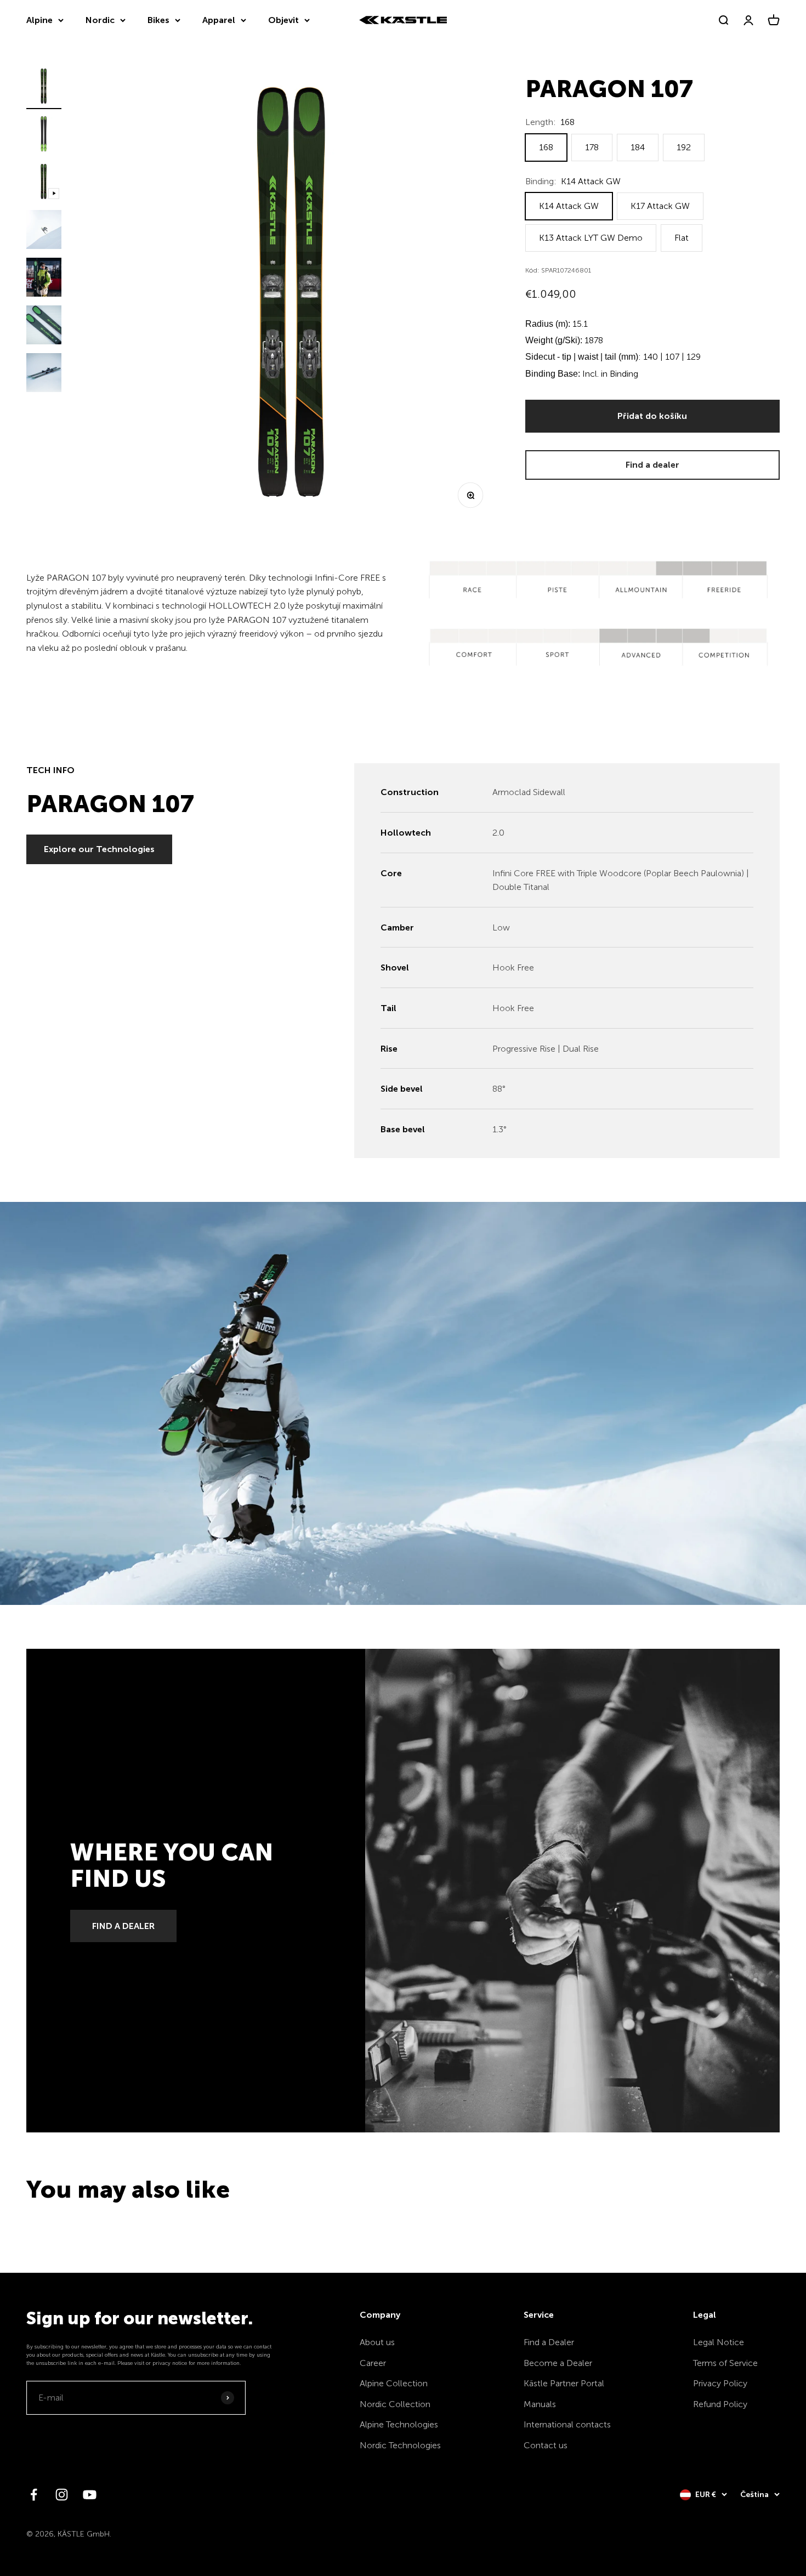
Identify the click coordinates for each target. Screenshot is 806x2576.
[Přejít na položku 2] (44, 136)
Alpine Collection (394, 2383)
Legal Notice (719, 2342)
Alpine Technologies (399, 2424)
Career (373, 2363)
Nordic (100, 20)
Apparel (219, 20)
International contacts (567, 2424)
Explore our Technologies (99, 849)
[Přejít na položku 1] (44, 88)
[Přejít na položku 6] (44, 327)
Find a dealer (652, 465)
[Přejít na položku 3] (44, 183)
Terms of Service (725, 2363)
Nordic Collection (395, 2404)
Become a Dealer (558, 2363)
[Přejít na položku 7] (44, 374)
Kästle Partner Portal (564, 2383)
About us (377, 2342)
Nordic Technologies (400, 2445)
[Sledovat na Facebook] (34, 2495)
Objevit (283, 20)
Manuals (540, 2404)
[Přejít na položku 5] (44, 279)
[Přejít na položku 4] (44, 231)
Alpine (39, 20)
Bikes (158, 20)
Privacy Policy (720, 2383)
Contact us (546, 2445)
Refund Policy (720, 2404)
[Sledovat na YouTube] (90, 2495)
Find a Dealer (549, 2342)
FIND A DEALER (123, 1926)
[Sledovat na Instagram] (62, 2495)
